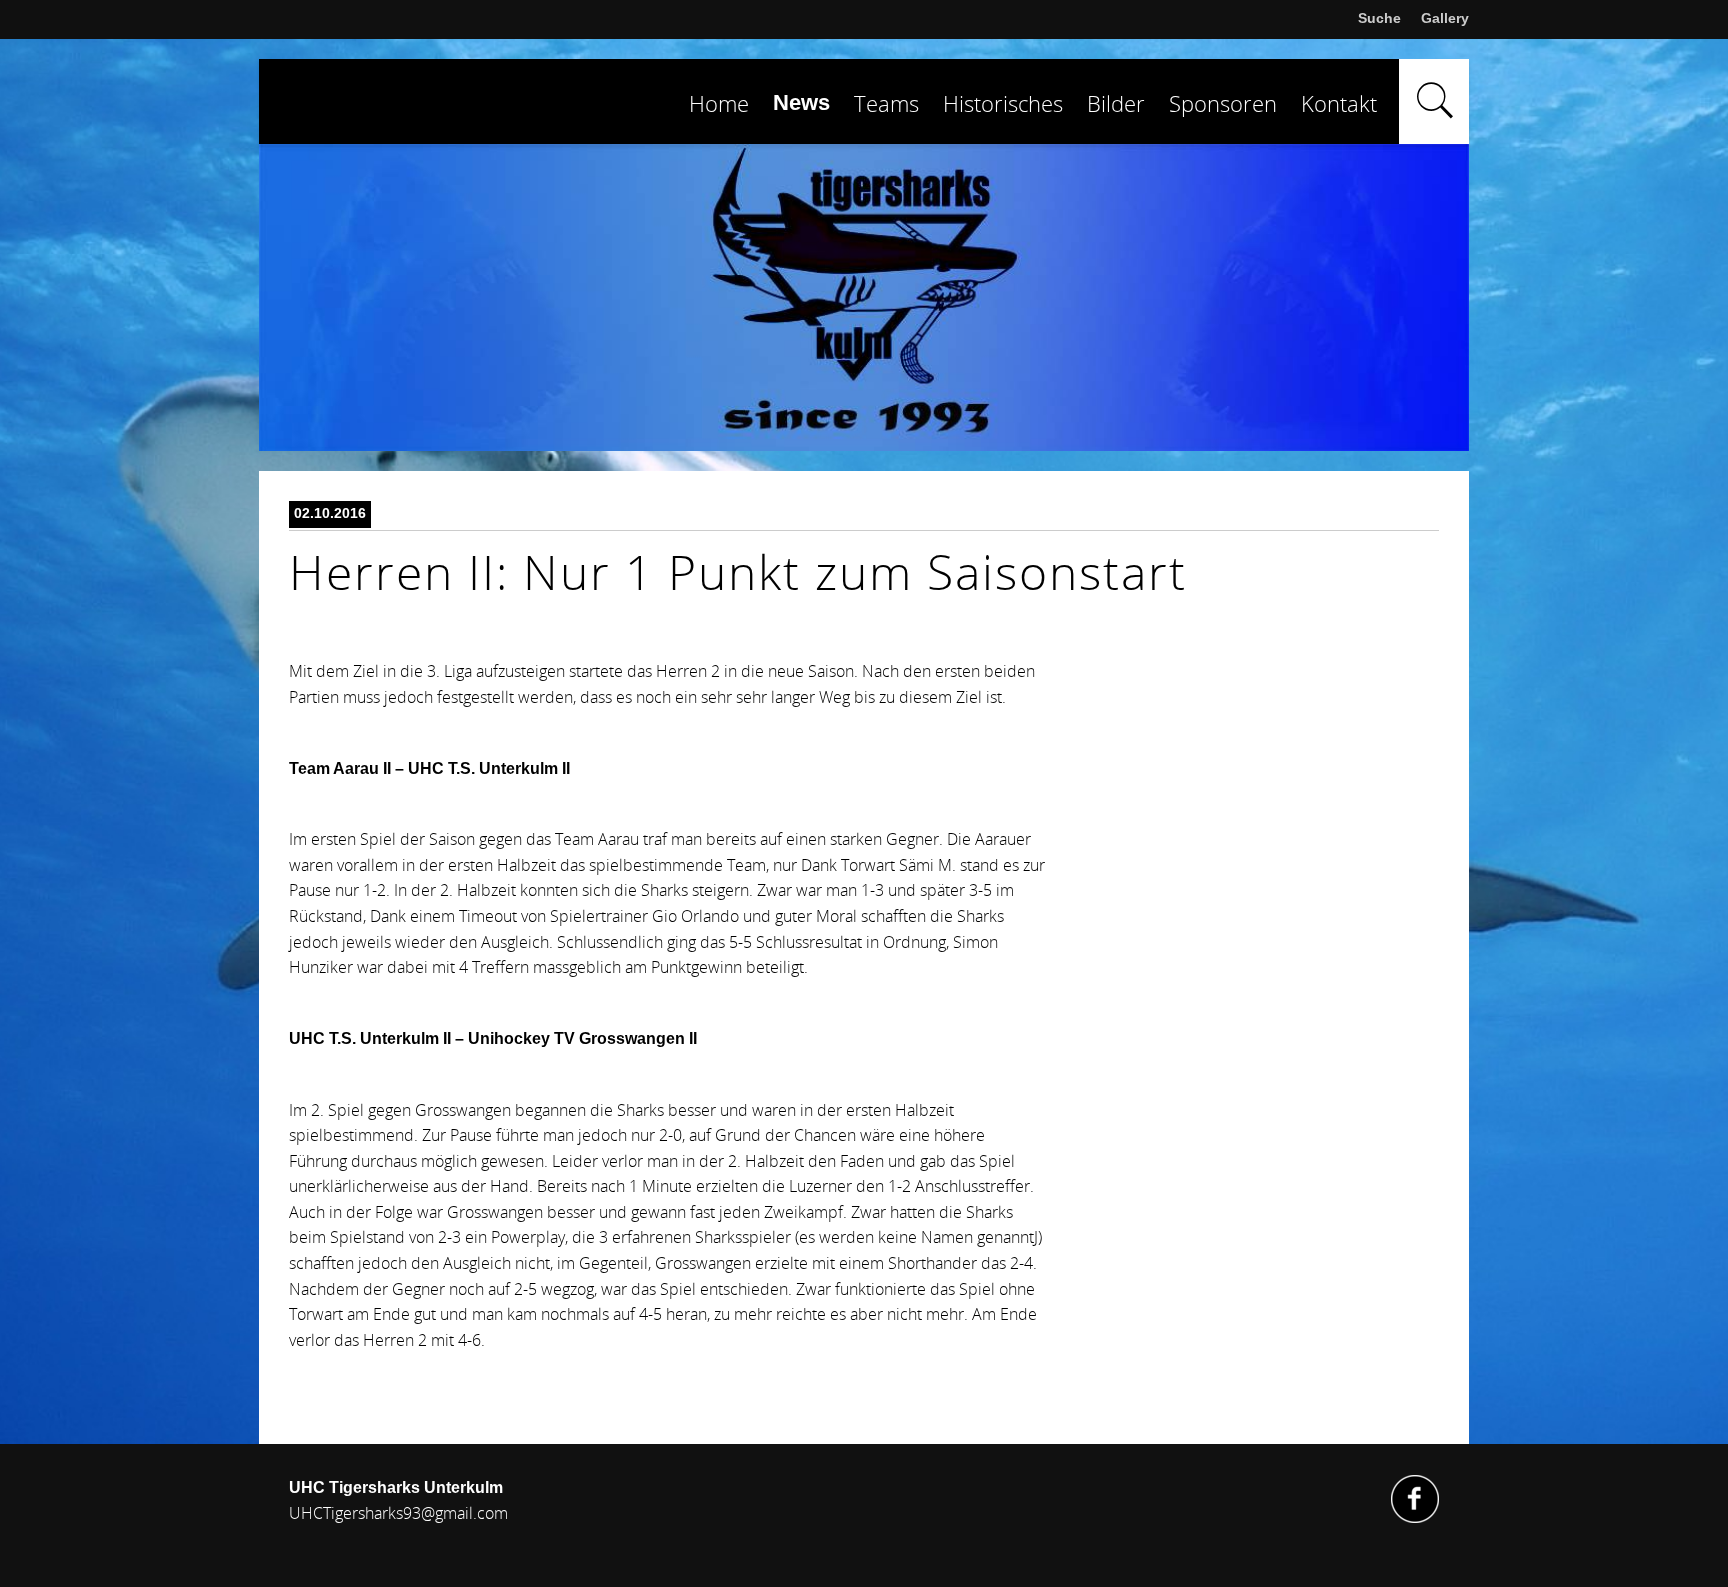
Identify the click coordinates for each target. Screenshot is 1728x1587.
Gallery (1445, 18)
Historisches (1003, 103)
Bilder (1116, 103)
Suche (1379, 18)
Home (719, 103)
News (801, 102)
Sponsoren (1223, 103)
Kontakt (1339, 103)
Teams (886, 103)
